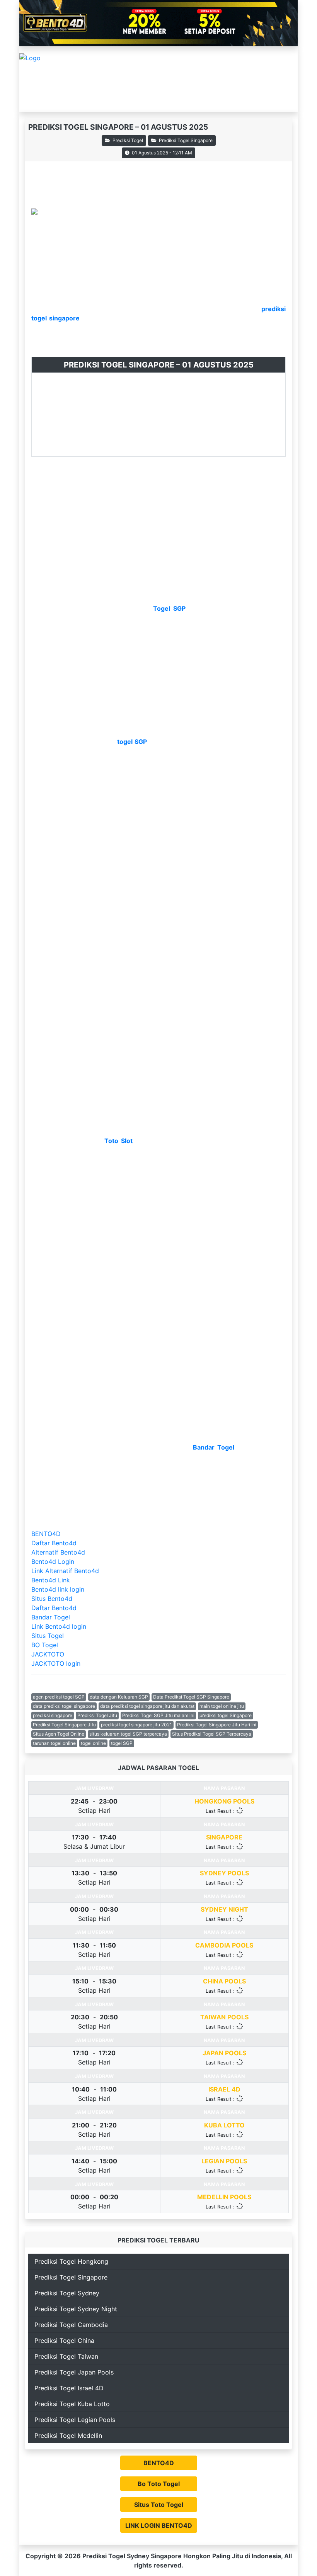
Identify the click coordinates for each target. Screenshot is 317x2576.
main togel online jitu (222, 1706)
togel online (93, 1743)
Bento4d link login (58, 1589)
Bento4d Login (53, 1562)
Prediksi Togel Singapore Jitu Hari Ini (217, 1725)
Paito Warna (198, 101)
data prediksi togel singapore (64, 1706)
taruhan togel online (54, 1743)
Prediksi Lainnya (101, 101)
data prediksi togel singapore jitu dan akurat (147, 1706)
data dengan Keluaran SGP (119, 1697)
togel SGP (122, 1743)
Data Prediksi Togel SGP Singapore (191, 1697)
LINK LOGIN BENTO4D (159, 2525)
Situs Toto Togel (159, 2505)
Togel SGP (170, 608)
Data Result (153, 101)
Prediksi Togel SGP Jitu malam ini (158, 1715)
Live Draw (241, 101)
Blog (273, 101)
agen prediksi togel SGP (59, 1697)
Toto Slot (120, 1141)
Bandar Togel (51, 1617)
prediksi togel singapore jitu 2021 (136, 1725)
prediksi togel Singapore (226, 1715)
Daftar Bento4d (54, 1543)
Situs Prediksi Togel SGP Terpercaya (212, 1734)
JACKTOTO (48, 1654)
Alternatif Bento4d (58, 1552)
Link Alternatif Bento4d (65, 1571)
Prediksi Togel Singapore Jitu (64, 1725)
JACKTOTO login (56, 1663)
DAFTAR (47, 80)
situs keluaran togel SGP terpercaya (128, 1734)
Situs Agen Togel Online (59, 1734)
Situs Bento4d (52, 1599)
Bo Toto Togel (159, 2484)
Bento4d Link (51, 1580)
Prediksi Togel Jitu (97, 1715)
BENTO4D (46, 1534)
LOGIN (83, 80)
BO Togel (45, 1645)
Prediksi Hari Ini (48, 101)
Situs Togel (48, 1636)
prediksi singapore (53, 1715)
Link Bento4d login (59, 1626)
